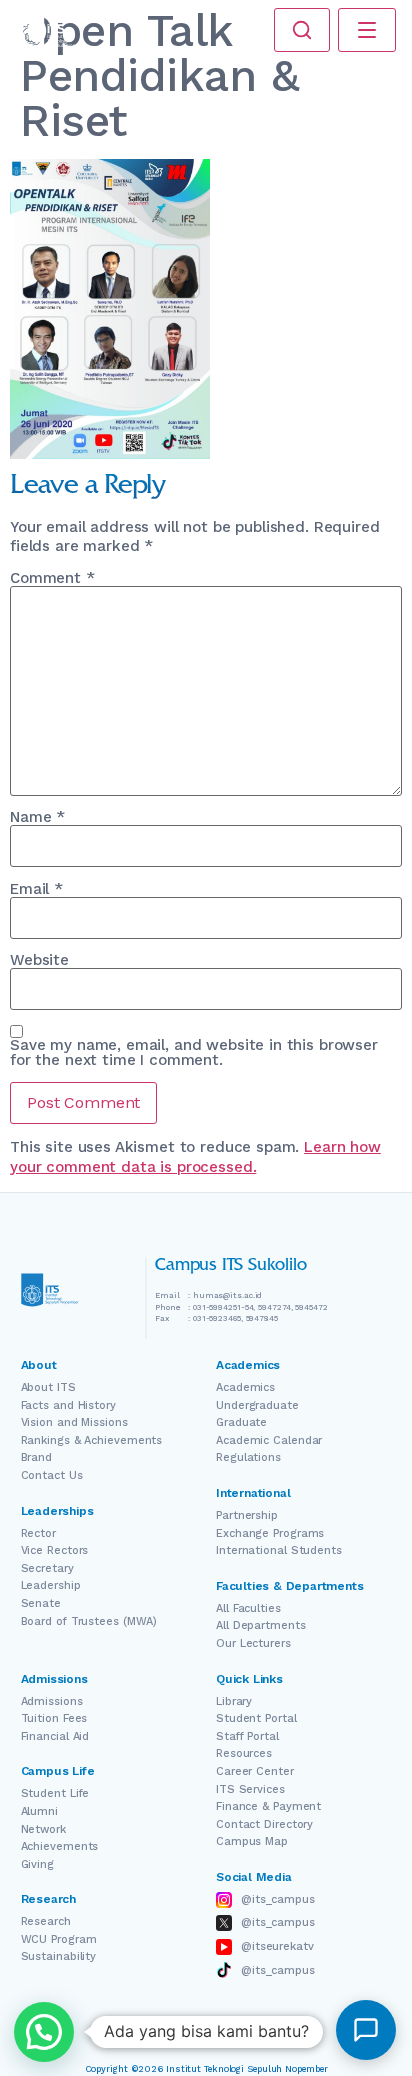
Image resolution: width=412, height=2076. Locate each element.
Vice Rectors (55, 1550)
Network (43, 1829)
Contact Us (52, 1475)
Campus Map (252, 1841)
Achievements (60, 1846)
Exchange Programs (270, 1533)
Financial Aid (55, 1736)
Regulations (248, 1457)
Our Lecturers (253, 1643)
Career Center (255, 1771)
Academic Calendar (269, 1440)
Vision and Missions (74, 1422)
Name (37, 817)
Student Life (55, 1793)
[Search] (302, 30)
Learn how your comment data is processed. (195, 1157)
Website (39, 960)
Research (46, 1921)
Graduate (241, 1422)
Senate (41, 1603)
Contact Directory (264, 1824)
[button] (44, 2032)
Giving (37, 1864)
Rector (38, 1533)
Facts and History (68, 1405)
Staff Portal (247, 1736)
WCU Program (59, 1939)
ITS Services (250, 1789)
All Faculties (248, 1608)
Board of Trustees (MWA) (89, 1621)
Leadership (51, 1585)
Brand (37, 1457)
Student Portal (256, 1718)
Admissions (52, 1701)
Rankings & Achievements (92, 1440)
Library (234, 1701)
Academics (245, 1387)
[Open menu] (367, 30)
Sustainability (59, 1956)
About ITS (48, 1387)
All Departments (261, 1625)
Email (36, 889)
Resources (244, 1753)
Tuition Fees (54, 1718)
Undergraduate (257, 1405)
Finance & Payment (268, 1806)
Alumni (39, 1811)
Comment (52, 578)
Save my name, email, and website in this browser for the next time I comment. (194, 1053)
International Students (279, 1550)
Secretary (47, 1568)
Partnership (247, 1515)
